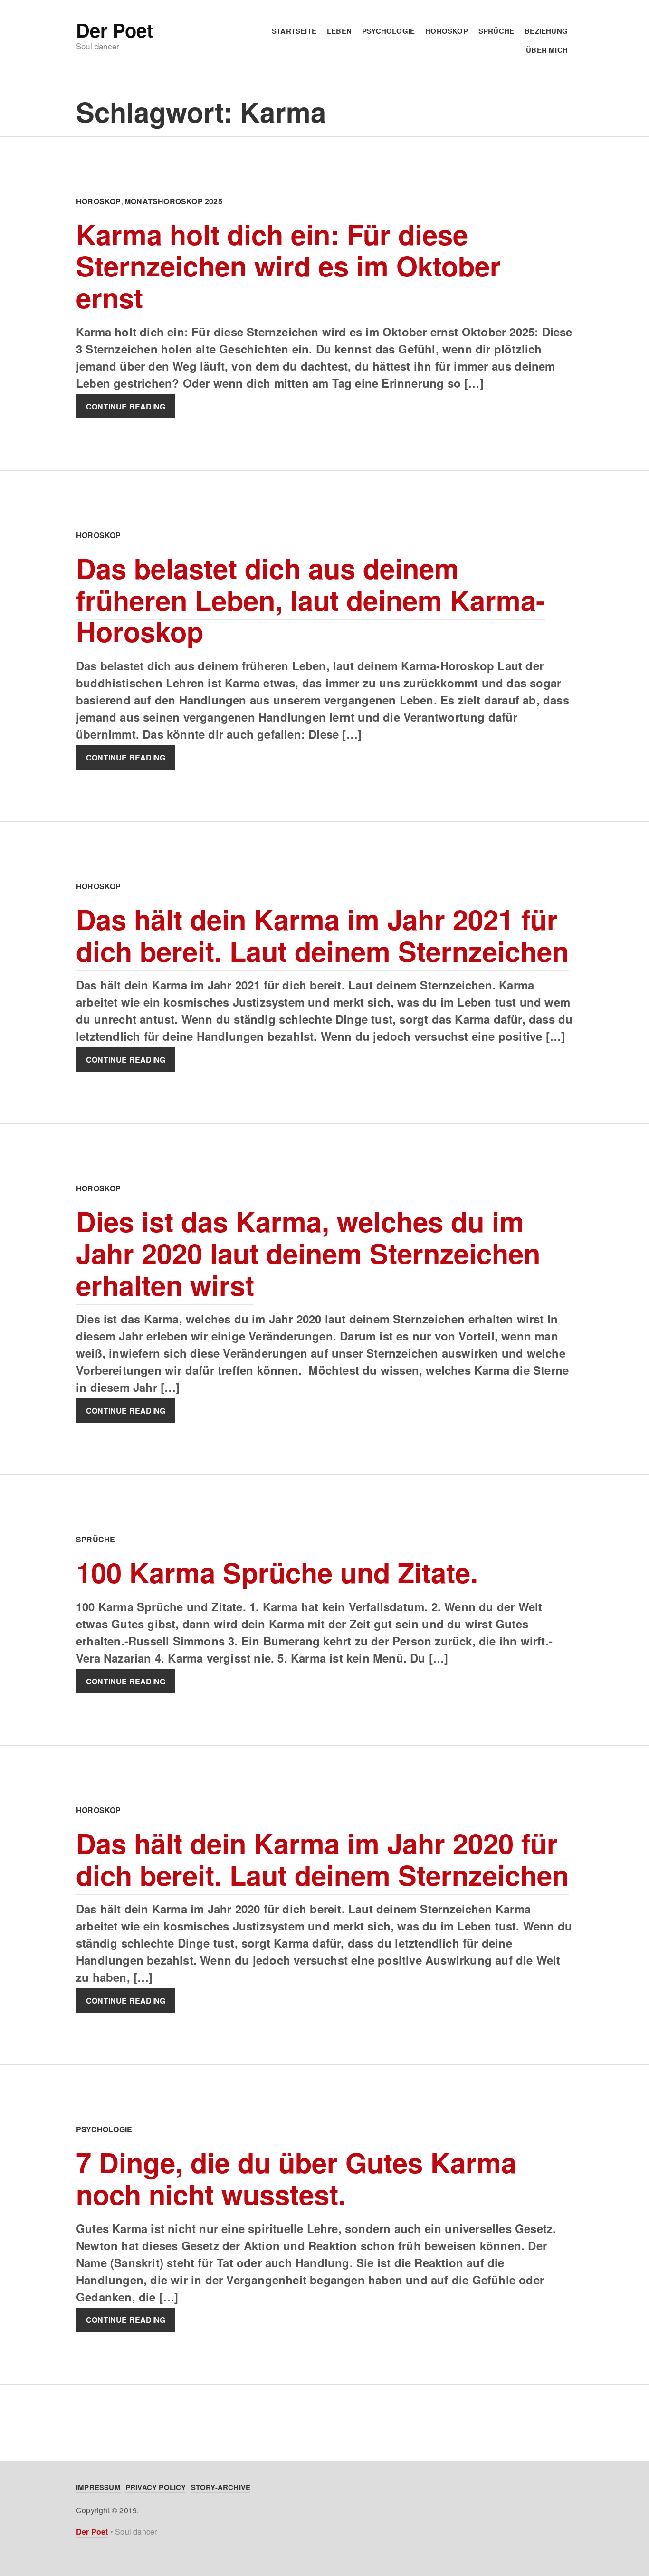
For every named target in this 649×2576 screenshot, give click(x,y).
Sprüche (496, 31)
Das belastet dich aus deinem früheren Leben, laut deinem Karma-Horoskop (310, 599)
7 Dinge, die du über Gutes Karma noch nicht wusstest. (296, 2178)
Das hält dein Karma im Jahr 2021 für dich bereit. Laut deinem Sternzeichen (322, 935)
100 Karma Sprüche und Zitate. (277, 1572)
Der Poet (114, 30)
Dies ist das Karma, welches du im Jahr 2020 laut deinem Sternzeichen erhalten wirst (308, 1253)
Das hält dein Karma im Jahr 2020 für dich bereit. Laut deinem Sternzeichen (322, 1859)
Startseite (294, 31)
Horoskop (447, 31)
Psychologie (388, 31)
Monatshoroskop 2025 (173, 201)
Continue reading (126, 406)
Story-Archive (221, 2487)
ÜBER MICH (547, 50)
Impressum (98, 2487)
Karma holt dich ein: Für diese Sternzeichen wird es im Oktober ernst (288, 266)
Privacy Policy (156, 2487)
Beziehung (546, 31)
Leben (339, 31)
